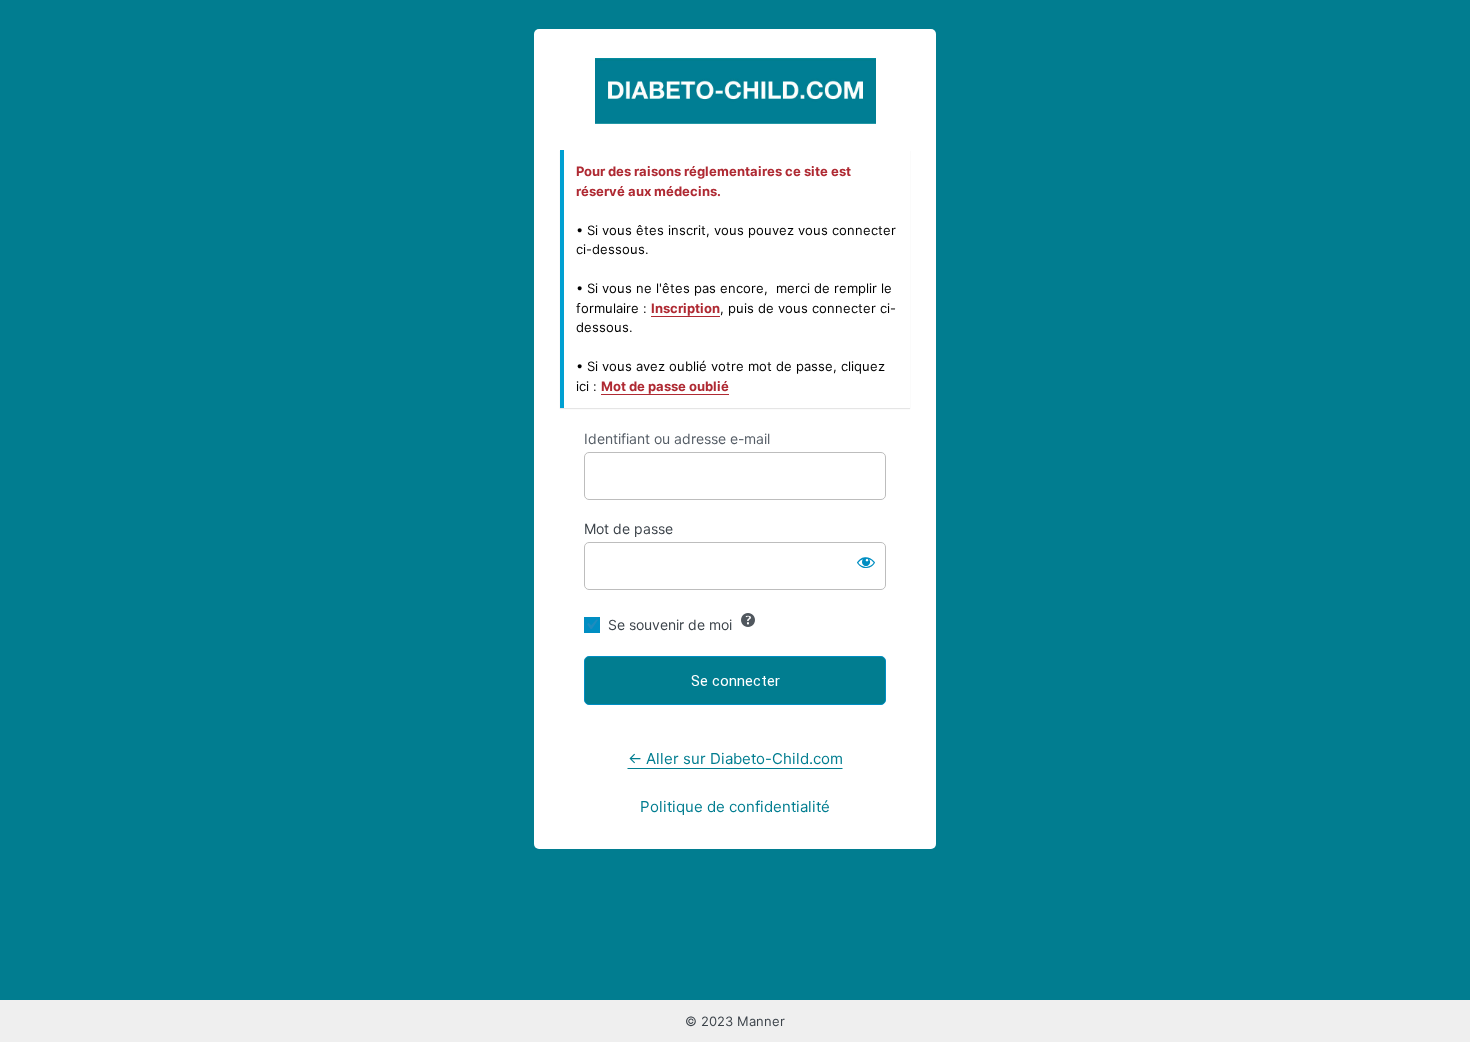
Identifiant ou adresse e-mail (677, 438)
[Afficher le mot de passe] (866, 562)
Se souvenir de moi (670, 624)
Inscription (685, 308)
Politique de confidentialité (735, 806)
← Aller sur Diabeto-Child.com (735, 758)
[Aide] (748, 620)
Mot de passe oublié (665, 386)
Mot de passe (628, 528)
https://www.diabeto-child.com (735, 90)
